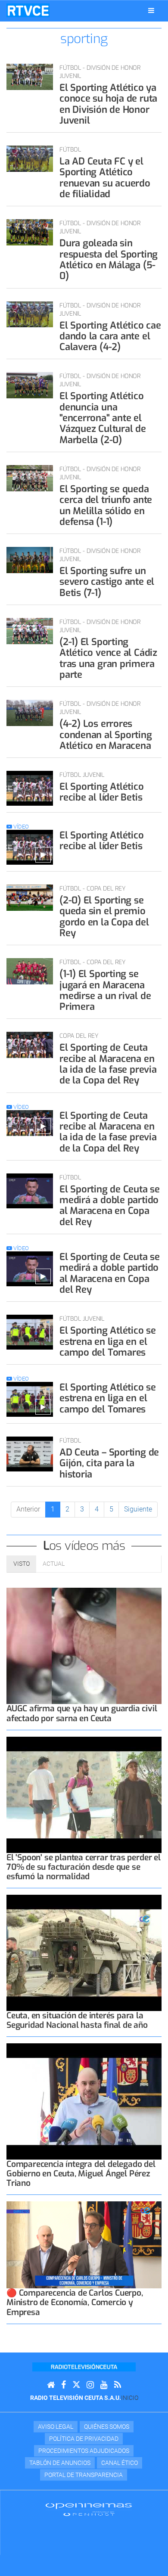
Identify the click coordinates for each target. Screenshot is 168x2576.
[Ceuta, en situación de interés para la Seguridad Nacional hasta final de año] (84, 1953)
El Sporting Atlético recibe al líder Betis (102, 792)
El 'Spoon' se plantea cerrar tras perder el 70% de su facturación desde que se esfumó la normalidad (84, 1867)
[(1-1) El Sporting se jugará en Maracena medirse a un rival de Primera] (30, 971)
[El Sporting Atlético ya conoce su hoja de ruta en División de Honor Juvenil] (30, 77)
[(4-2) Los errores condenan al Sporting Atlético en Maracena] (30, 713)
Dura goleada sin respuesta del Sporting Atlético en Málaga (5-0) (109, 259)
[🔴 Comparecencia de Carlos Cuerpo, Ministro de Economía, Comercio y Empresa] (84, 2245)
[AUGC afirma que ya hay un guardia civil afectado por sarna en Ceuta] (84, 1646)
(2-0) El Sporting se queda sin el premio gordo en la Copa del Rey (104, 917)
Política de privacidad (84, 2439)
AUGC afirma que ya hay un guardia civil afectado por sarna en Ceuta (82, 1713)
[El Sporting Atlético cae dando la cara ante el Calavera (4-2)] (30, 315)
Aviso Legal (56, 2427)
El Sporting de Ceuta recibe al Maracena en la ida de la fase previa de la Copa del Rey (108, 1064)
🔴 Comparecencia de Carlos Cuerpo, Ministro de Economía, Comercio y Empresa (75, 2302)
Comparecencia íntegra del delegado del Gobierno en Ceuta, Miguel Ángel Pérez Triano (81, 2174)
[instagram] (90, 2385)
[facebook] (64, 2385)
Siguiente (138, 1509)
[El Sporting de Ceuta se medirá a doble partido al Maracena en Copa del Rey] (30, 1191)
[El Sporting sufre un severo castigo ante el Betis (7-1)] (30, 560)
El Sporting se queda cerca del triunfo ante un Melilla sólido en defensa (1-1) (106, 505)
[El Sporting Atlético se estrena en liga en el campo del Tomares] (30, 1332)
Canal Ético (120, 2463)
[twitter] (76, 2385)
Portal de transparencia (84, 2475)
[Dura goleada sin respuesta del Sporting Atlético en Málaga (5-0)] (30, 232)
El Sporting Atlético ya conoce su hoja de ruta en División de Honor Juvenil (108, 104)
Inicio (130, 2398)
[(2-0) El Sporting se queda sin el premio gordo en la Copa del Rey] (30, 898)
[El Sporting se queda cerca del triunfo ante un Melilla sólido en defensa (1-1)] (30, 478)
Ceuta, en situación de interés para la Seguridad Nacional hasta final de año (77, 2020)
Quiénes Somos (107, 2427)
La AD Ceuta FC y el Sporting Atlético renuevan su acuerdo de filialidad (105, 178)
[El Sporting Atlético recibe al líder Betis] (30, 788)
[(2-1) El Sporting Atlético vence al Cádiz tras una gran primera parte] (30, 631)
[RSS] (118, 2385)
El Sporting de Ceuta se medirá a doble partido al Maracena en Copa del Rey (110, 1206)
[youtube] (104, 2385)
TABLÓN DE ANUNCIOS (60, 2463)
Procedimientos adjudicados (84, 2451)
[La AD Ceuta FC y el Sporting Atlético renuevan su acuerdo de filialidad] (30, 159)
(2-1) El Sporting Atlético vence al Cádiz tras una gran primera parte (108, 658)
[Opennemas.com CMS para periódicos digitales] (89, 2509)
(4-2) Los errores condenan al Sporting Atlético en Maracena (106, 735)
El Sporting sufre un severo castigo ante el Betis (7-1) (107, 582)
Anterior (28, 1509)
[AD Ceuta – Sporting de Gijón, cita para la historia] (30, 1454)
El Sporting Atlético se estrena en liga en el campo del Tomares (108, 1341)
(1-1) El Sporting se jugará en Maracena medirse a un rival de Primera (105, 990)
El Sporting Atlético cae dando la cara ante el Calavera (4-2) (110, 336)
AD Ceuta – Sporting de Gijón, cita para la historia (109, 1463)
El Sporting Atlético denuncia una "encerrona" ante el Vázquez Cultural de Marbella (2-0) (103, 418)
